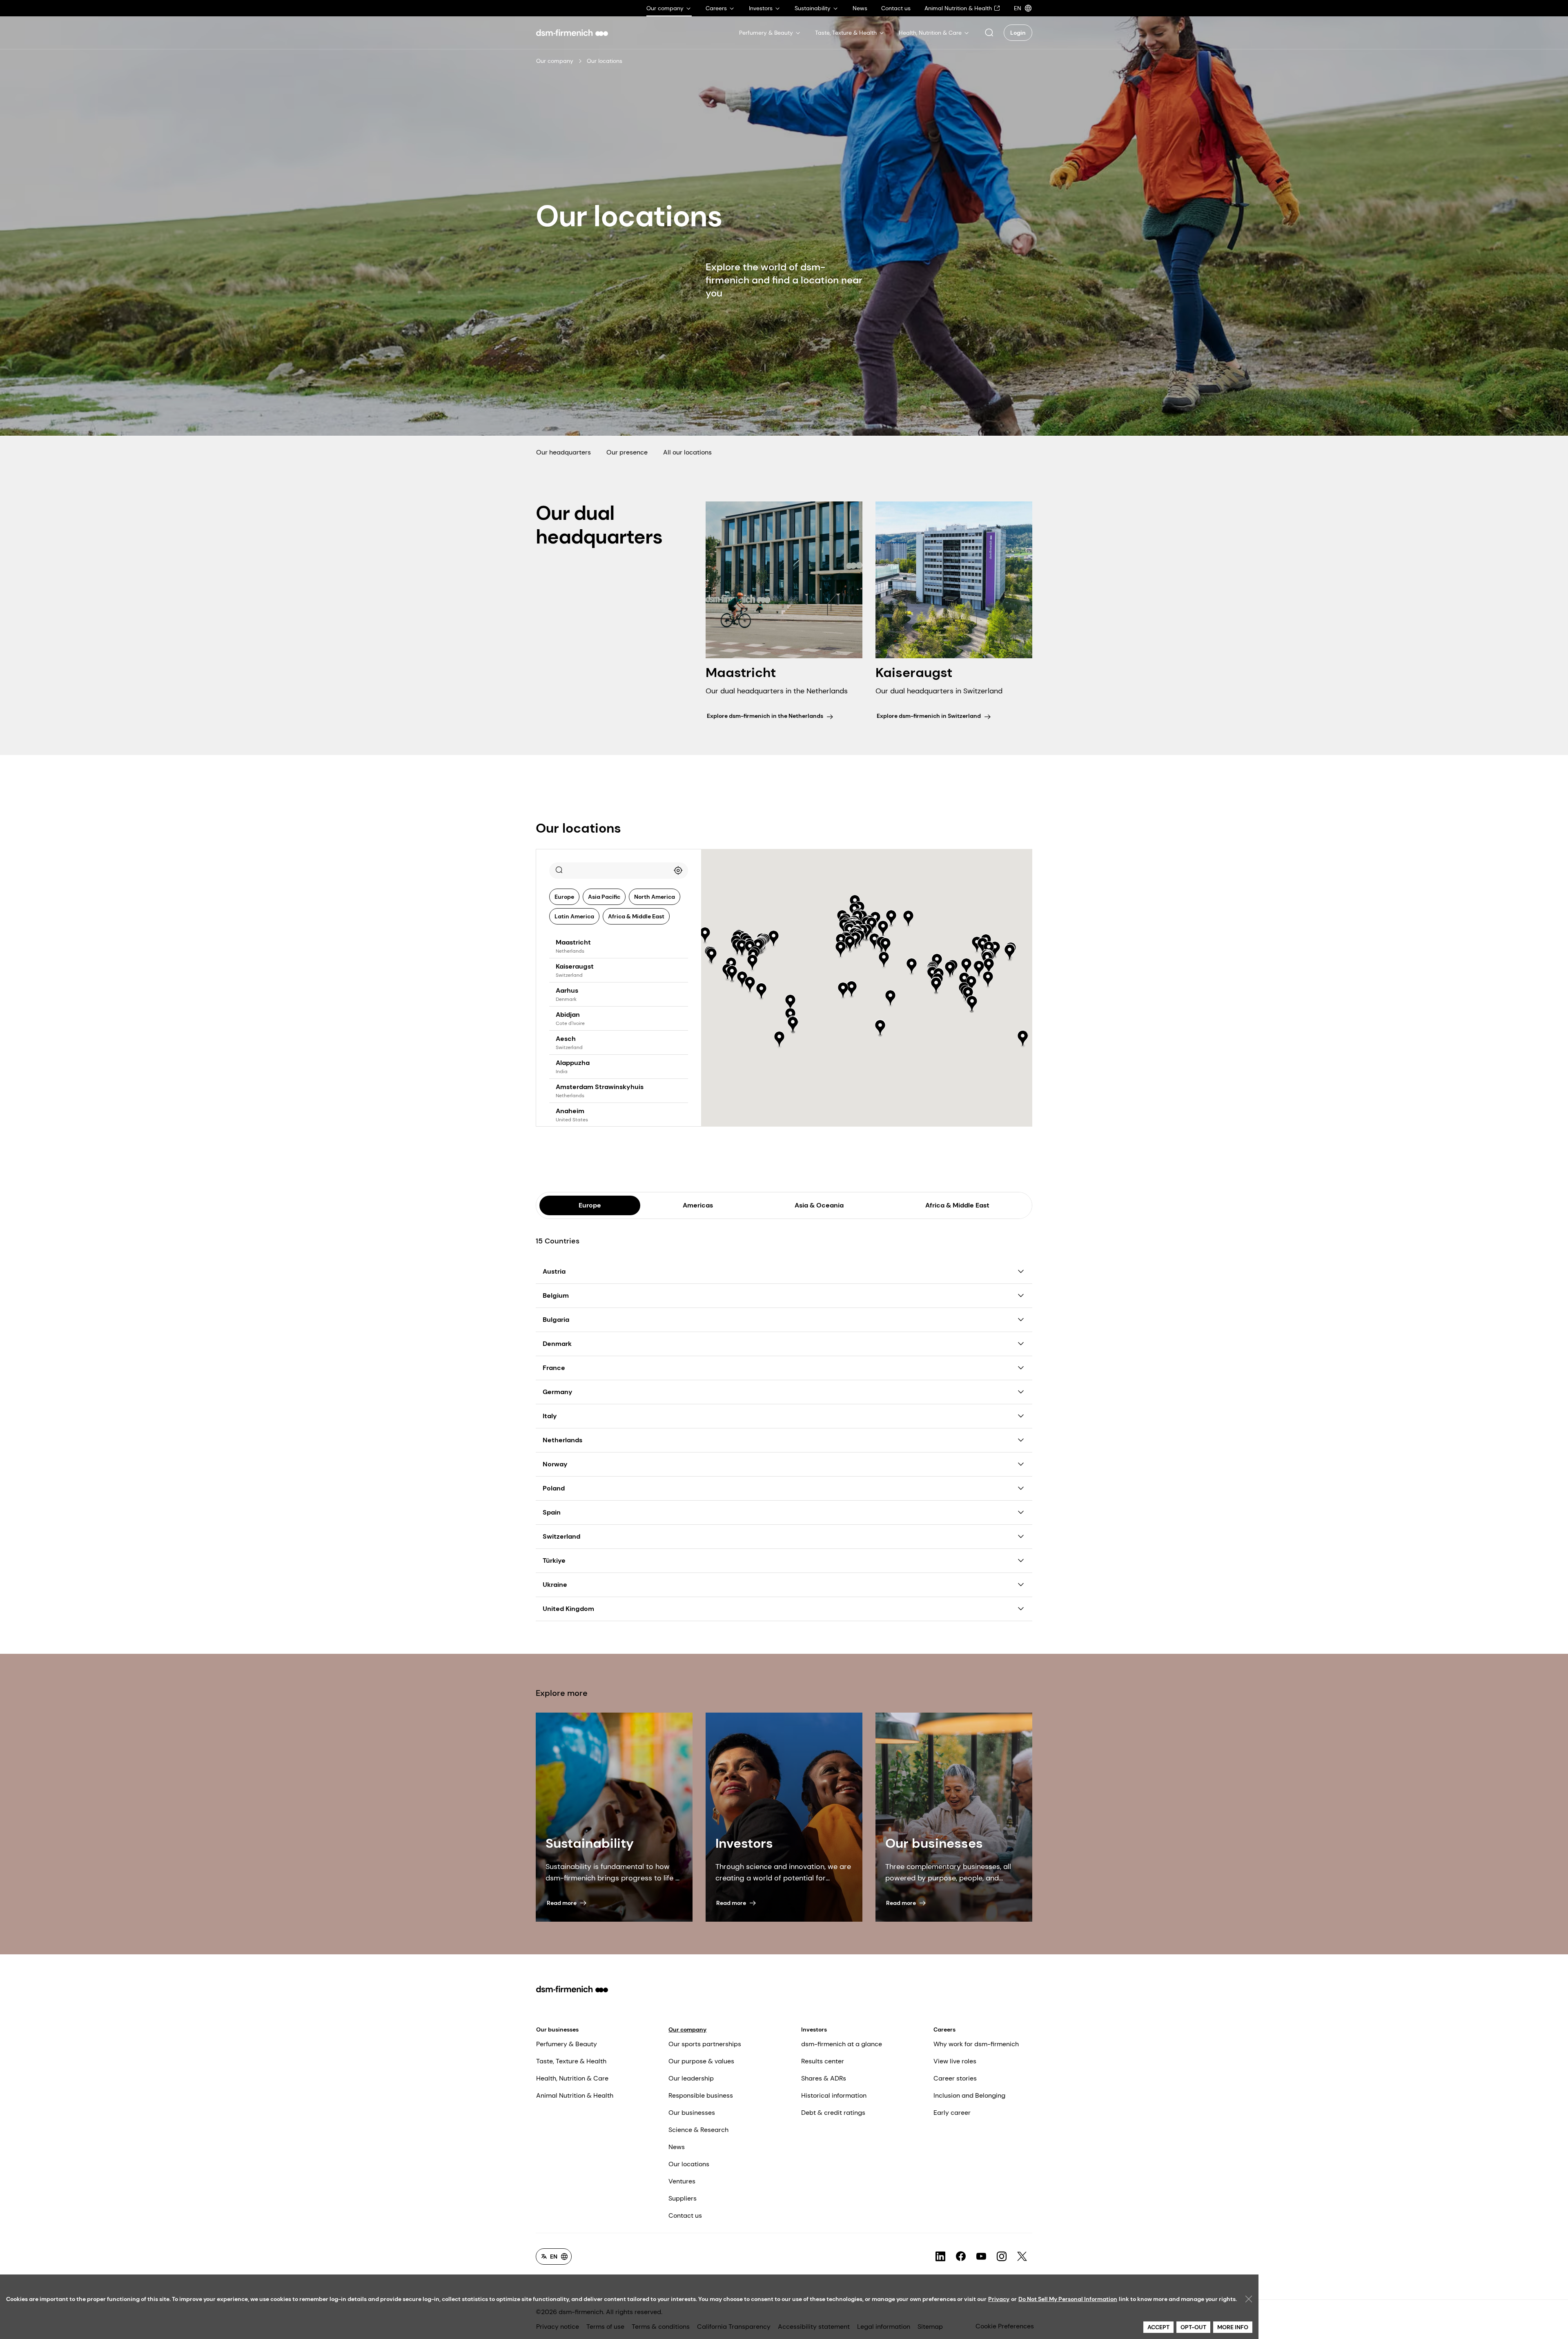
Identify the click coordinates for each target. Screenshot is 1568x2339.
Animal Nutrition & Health (575, 2095)
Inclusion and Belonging (969, 2095)
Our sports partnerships (705, 2044)
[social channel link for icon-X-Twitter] (1022, 2257)
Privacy (999, 2299)
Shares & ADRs (824, 2078)
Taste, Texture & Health (571, 2061)
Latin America (574, 916)
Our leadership (691, 2078)
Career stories (955, 2078)
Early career (952, 2113)
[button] (989, 33)
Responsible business (701, 2095)
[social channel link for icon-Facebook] (961, 2257)
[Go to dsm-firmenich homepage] (572, 33)
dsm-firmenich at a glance (842, 2044)
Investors (814, 2029)
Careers (944, 2029)
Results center (823, 2061)
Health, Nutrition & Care (572, 2078)
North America (655, 897)
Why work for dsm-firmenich (976, 2044)
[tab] (590, 1205)
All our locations (687, 452)
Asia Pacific (604, 897)
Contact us (685, 2215)
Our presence (627, 452)
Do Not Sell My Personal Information (1068, 2299)
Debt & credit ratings (833, 2113)
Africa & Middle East (636, 916)
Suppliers (683, 2198)
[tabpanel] (784, 1420)
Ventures (682, 2181)
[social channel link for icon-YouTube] (981, 2257)
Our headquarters (563, 452)
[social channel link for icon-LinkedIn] (940, 2257)
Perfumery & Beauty (567, 2044)
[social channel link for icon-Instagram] (1002, 2257)
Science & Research (698, 2130)
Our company (555, 61)
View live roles (955, 2061)
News (677, 2147)
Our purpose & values (701, 2061)
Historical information (834, 2095)
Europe (564, 897)
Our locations (689, 2164)
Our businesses (557, 2029)
